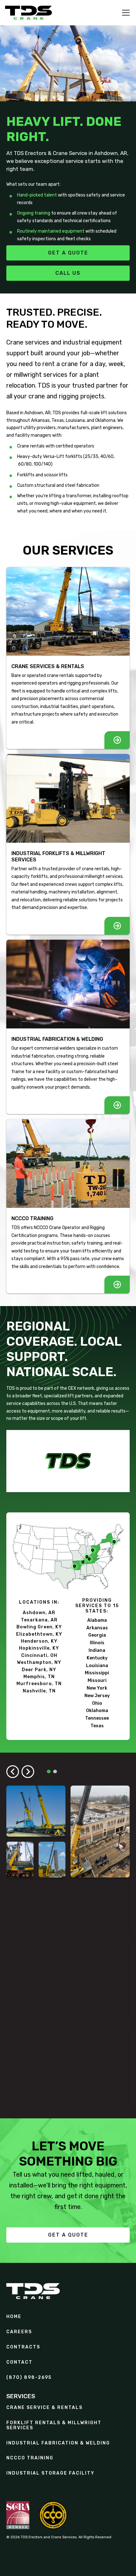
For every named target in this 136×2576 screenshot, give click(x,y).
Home (14, 2317)
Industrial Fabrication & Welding (58, 2443)
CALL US (68, 273)
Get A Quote (68, 2235)
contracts (23, 2347)
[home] (28, 13)
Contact (19, 2362)
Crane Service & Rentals (44, 2408)
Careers (19, 2332)
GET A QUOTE (68, 253)
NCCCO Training (30, 2458)
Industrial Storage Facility (50, 2473)
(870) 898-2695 (29, 2378)
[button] (125, 13)
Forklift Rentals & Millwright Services (54, 2425)
